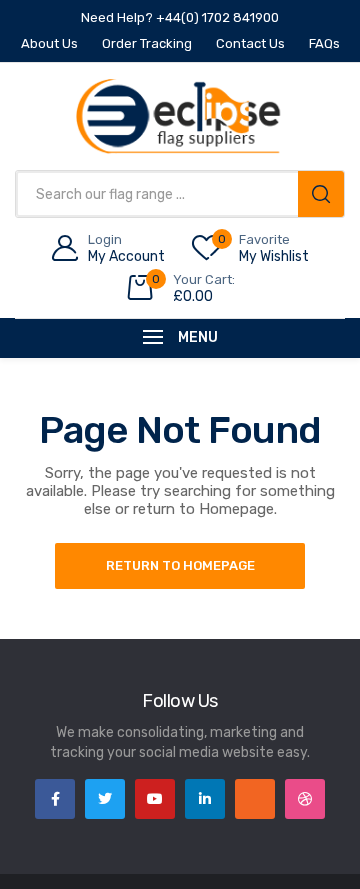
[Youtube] (155, 799)
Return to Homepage (180, 565)
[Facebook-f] (55, 799)
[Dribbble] (305, 799)
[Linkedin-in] (205, 799)
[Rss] (255, 799)
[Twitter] (105, 799)
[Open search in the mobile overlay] (180, 194)
